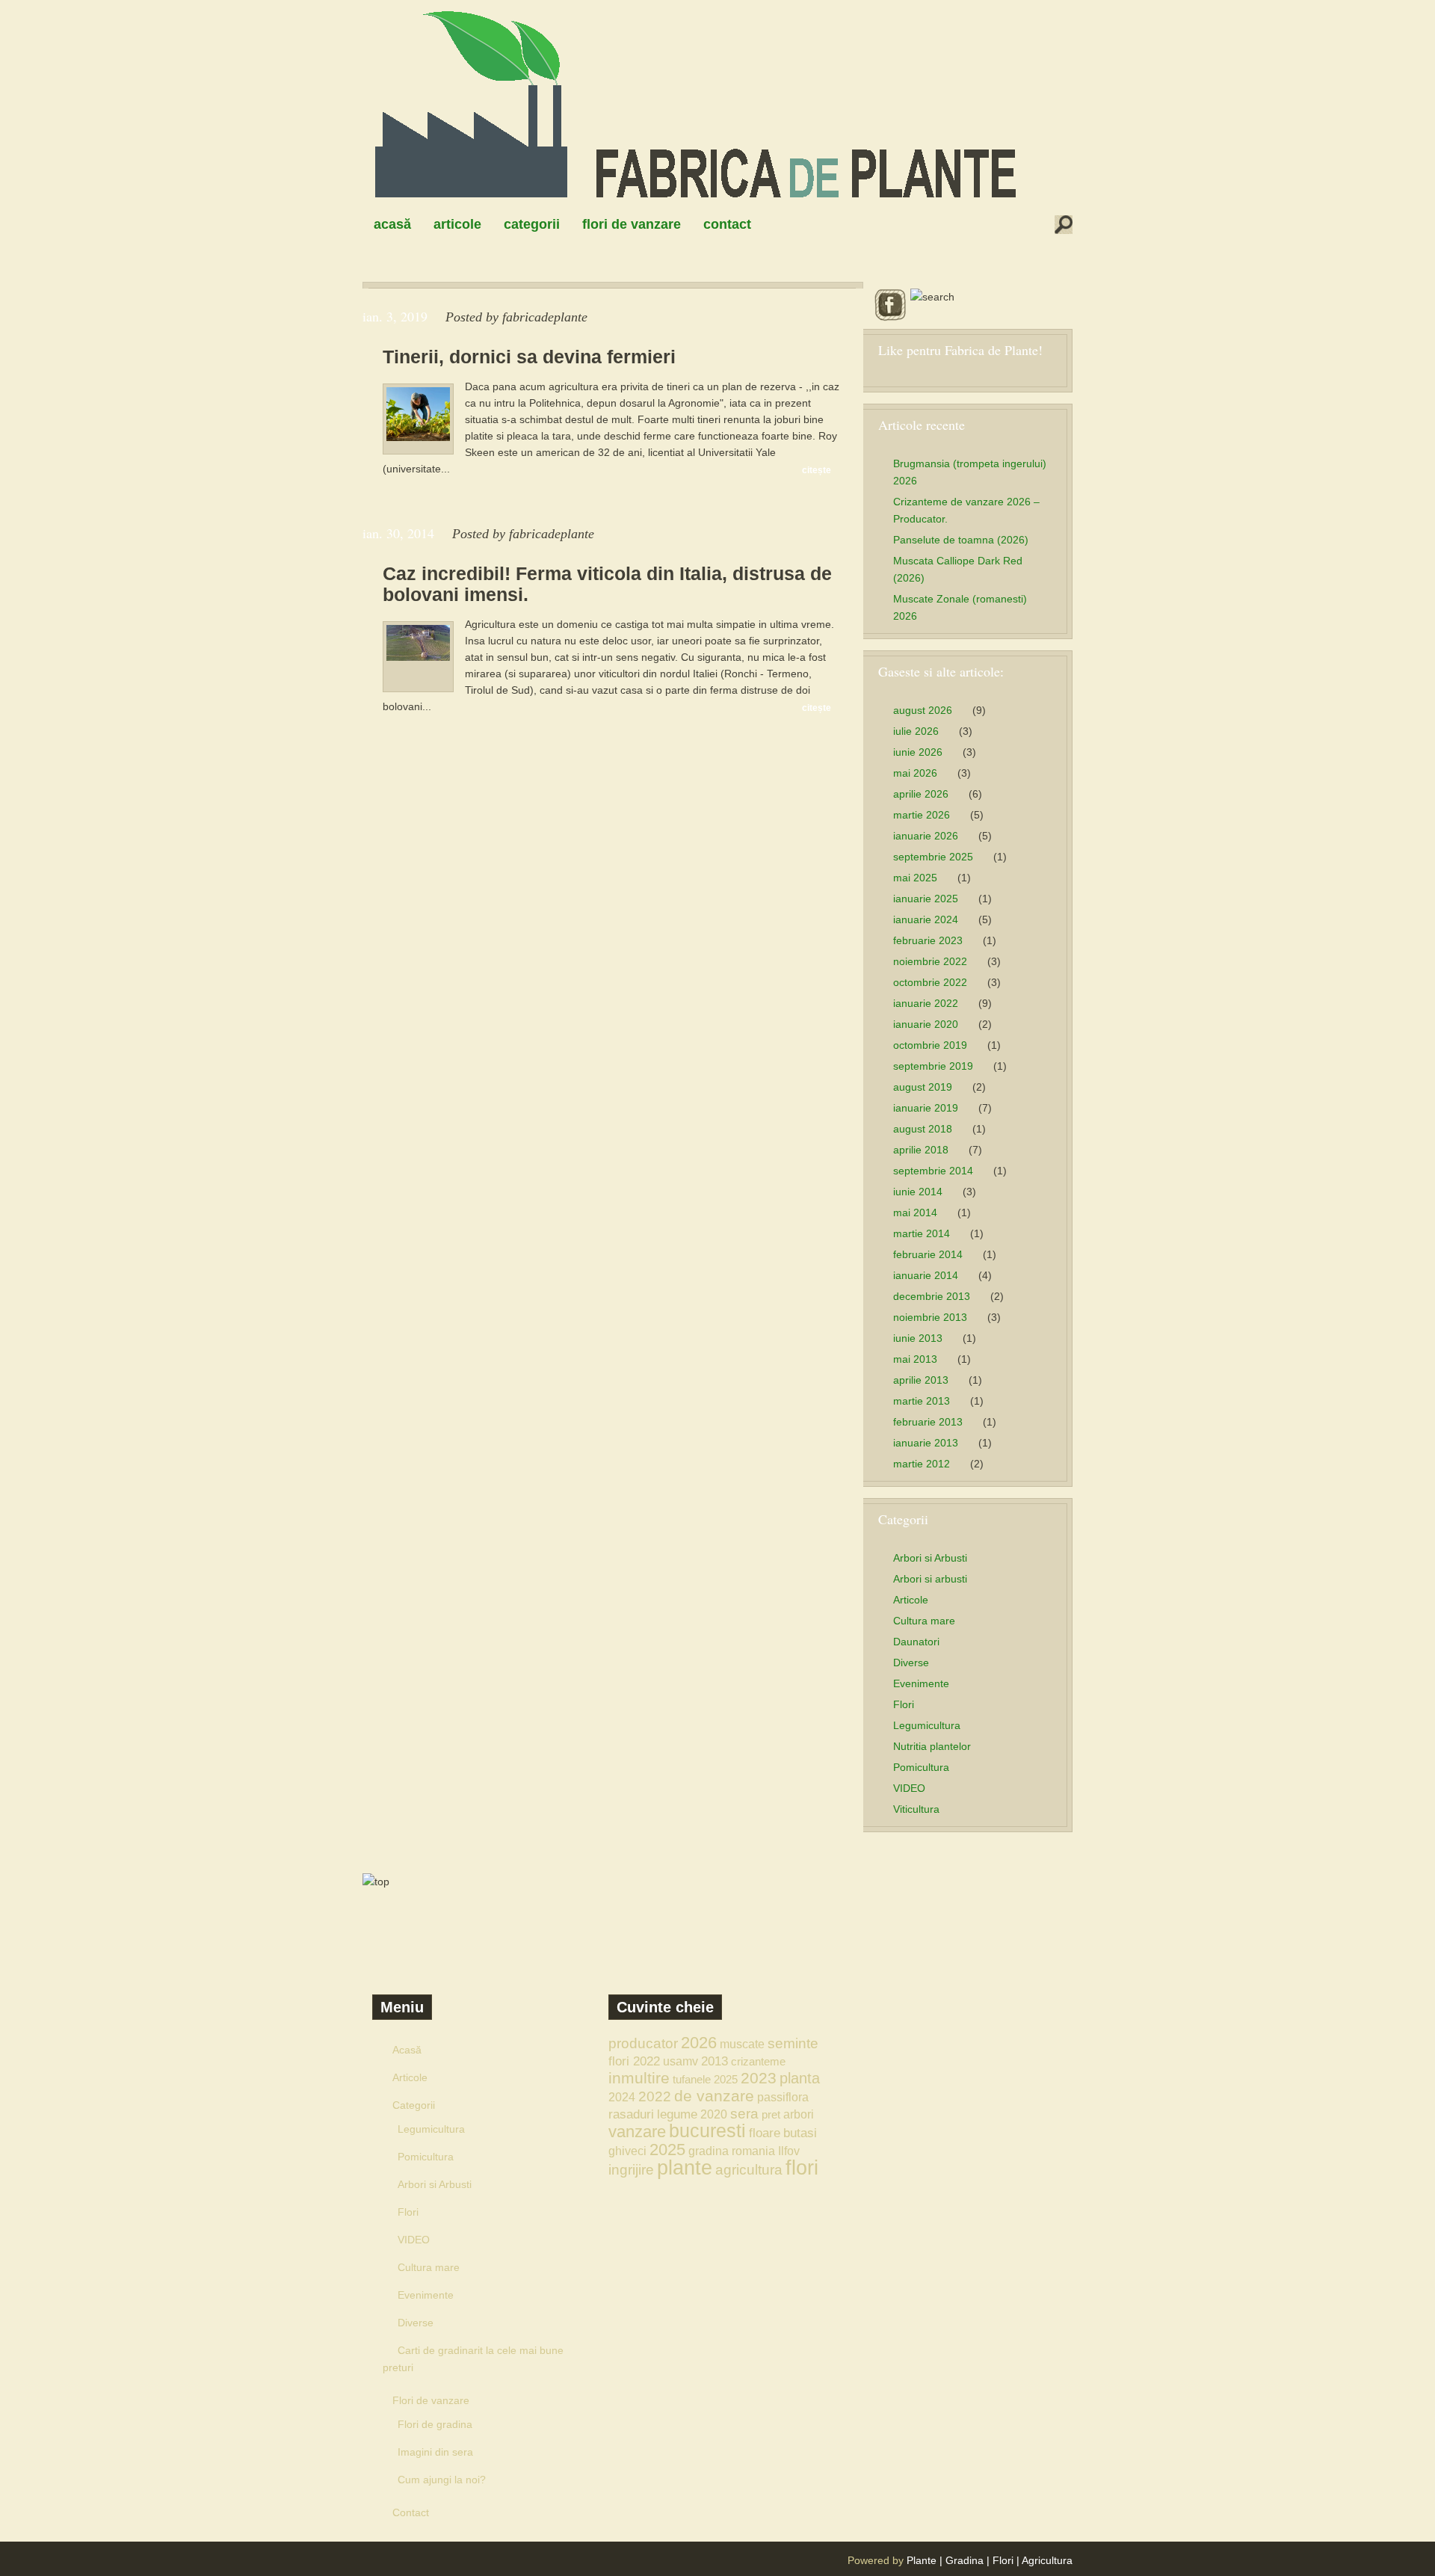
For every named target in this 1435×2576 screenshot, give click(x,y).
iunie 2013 (918, 1338)
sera (744, 2114)
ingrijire (631, 2170)
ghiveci (627, 2151)
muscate (742, 2044)
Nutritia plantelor (932, 1746)
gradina (709, 2151)
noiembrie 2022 (930, 961)
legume (677, 2114)
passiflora (783, 2097)
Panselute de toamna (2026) (961, 540)
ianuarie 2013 (926, 1443)
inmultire (639, 2078)
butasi (800, 2133)
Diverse (911, 1663)
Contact (727, 224)
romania (753, 2151)
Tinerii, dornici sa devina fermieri (529, 357)
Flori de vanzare (632, 224)
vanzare (637, 2132)
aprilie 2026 (921, 794)
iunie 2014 (918, 1192)
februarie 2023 (928, 940)
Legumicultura (927, 1725)
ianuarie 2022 (926, 1003)
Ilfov (789, 2151)
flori (802, 2168)
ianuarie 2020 (926, 1024)
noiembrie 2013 (930, 1317)
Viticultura (916, 1809)
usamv (681, 2061)
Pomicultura (921, 1767)
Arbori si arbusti (930, 1579)
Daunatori (916, 1642)
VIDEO (909, 1788)
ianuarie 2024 (926, 919)
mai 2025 (915, 878)
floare (765, 2133)
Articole (457, 224)
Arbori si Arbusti (930, 1558)
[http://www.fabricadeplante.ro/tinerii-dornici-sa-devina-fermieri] (418, 437)
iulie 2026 (916, 731)
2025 (667, 2150)
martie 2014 (922, 1233)
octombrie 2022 (930, 982)
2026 (699, 2043)
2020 (714, 2114)
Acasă (392, 224)
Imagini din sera (435, 2452)
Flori (904, 1704)
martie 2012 (922, 1464)
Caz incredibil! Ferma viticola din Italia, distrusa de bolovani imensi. (607, 584)
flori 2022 (634, 2061)
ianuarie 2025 (926, 899)
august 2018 (923, 1129)
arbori (799, 2114)
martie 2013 (922, 1401)
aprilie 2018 (921, 1150)
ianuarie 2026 (926, 836)
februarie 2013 (928, 1422)
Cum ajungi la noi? (442, 2480)
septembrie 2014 (933, 1171)
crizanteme (758, 2061)
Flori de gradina (435, 2424)
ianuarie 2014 (926, 1275)
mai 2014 (915, 1212)
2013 (715, 2061)
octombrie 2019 (930, 1045)
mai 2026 (915, 773)
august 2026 (923, 710)
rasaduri (631, 2114)
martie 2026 (922, 815)
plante (685, 2168)
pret (771, 2114)
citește (817, 470)
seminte (793, 2043)
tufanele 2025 (705, 2079)
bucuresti (707, 2131)
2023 (759, 2078)
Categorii (532, 224)
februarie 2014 (928, 1254)
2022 (655, 2096)
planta (800, 2078)
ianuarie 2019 (926, 1108)
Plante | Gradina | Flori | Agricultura (990, 2560)
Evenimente (921, 1683)
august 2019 (923, 1087)
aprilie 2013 (921, 1380)
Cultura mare (924, 1621)
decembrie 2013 (932, 1296)
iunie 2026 (918, 752)
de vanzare (714, 2096)
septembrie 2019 (933, 1066)
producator (643, 2043)
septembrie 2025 (933, 857)
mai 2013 (915, 1359)
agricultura (749, 2170)
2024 (622, 2097)
